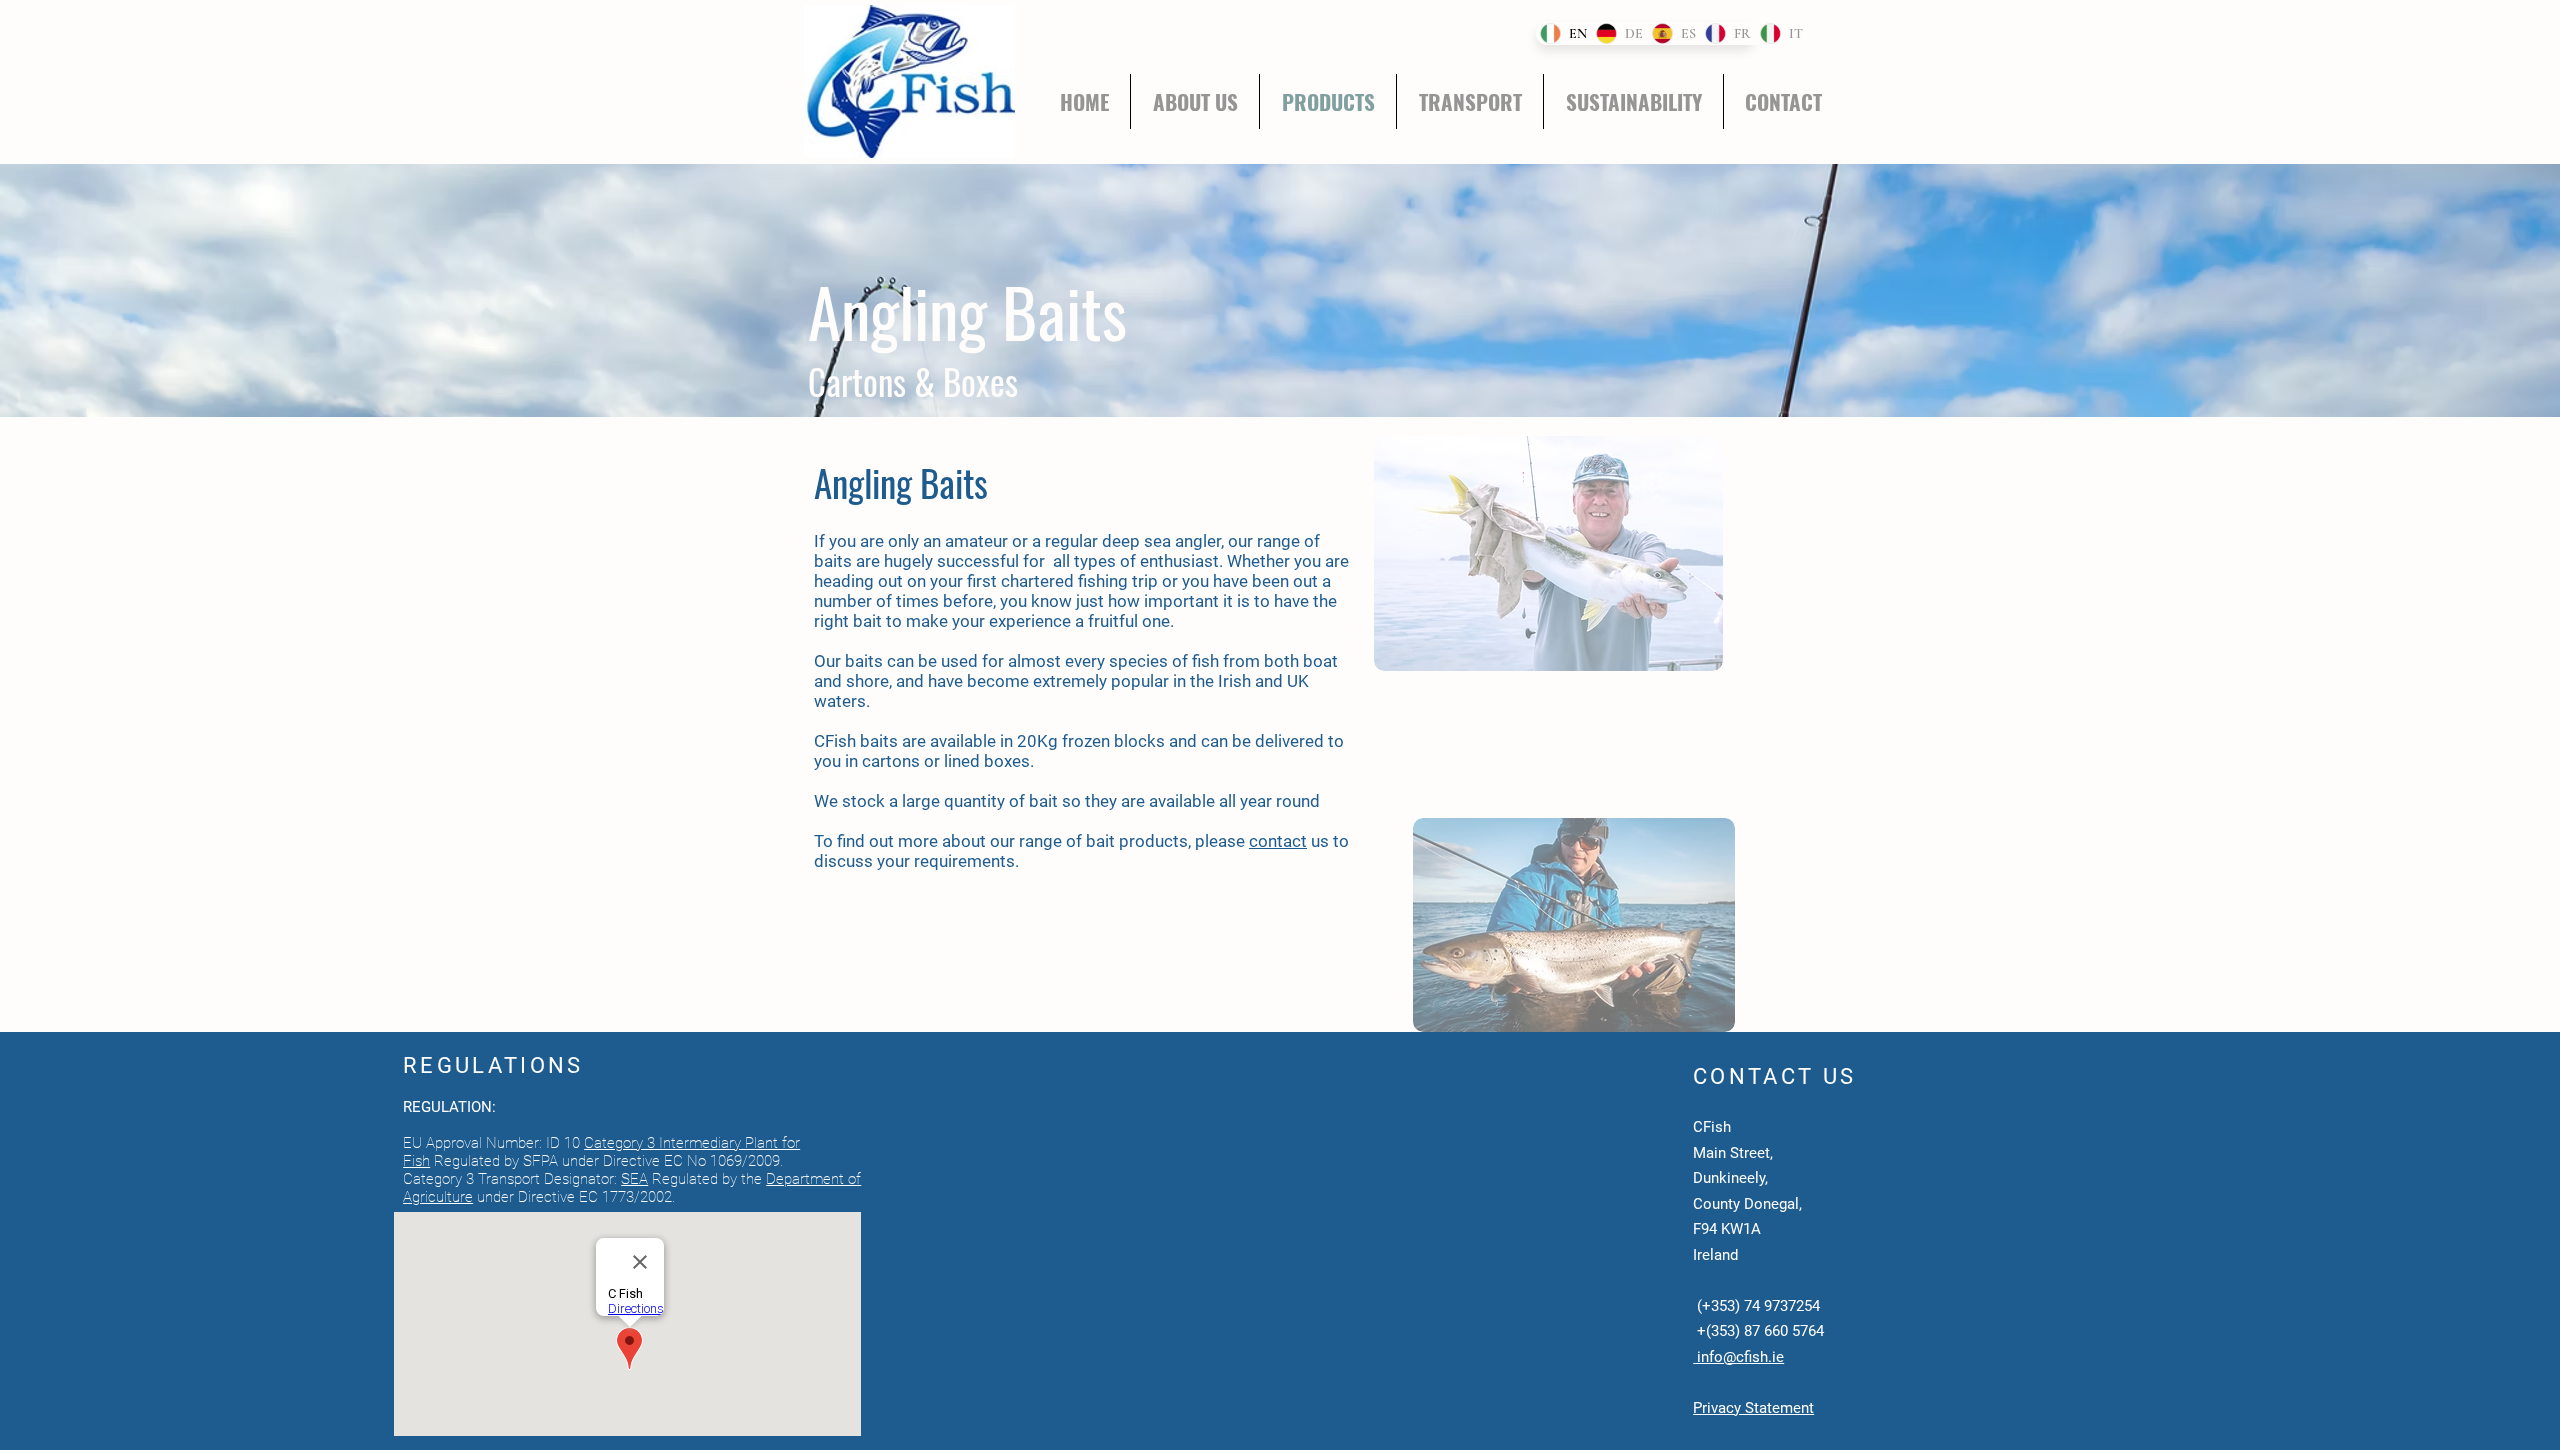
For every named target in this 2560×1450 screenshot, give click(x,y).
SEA (634, 1179)
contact (1278, 841)
